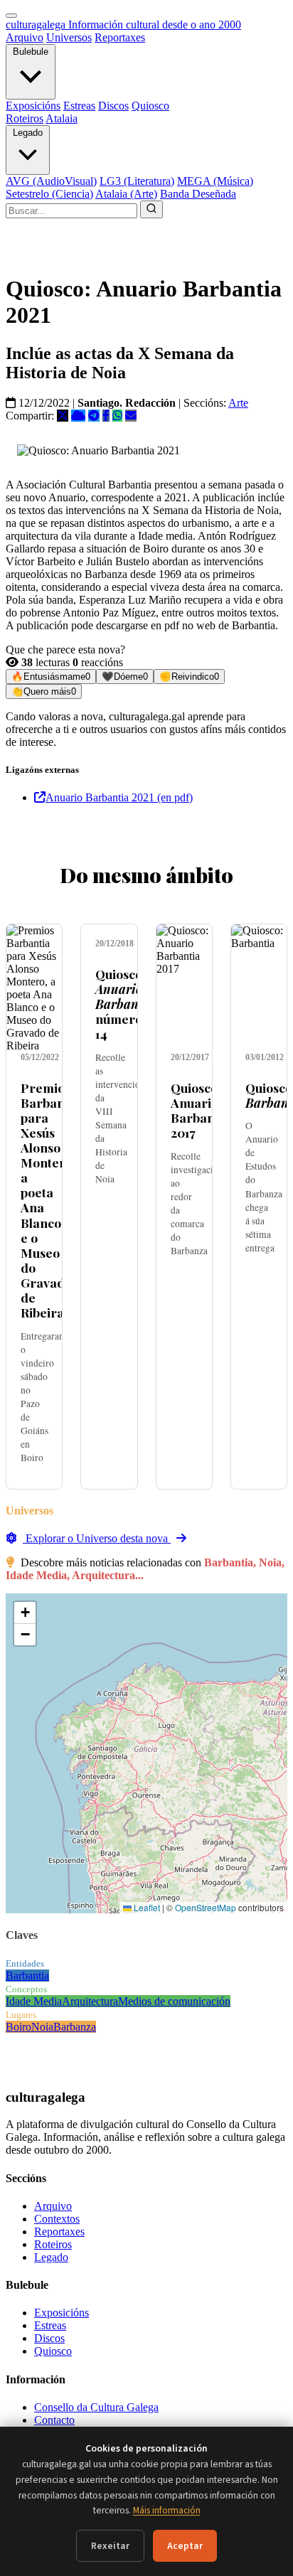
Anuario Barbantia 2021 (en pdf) (119, 797)
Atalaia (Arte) (126, 194)
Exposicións (33, 106)
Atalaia (62, 118)
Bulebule (31, 52)
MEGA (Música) (215, 181)
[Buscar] (151, 209)
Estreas (79, 106)
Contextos (57, 2219)
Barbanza (75, 2027)
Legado (28, 133)
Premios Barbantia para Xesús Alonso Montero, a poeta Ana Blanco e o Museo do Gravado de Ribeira (50, 1200)
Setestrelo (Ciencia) (49, 194)
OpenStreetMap (206, 1907)
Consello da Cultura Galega (96, 2407)
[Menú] (11, 16)
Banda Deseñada (198, 194)
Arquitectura (90, 2001)
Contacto (54, 2420)
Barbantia (27, 1976)
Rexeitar (110, 2546)
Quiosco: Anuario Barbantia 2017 (200, 1110)
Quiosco (150, 106)
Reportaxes (120, 37)
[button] (25, 1613)
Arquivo (25, 37)
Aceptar (185, 2546)
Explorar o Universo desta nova (97, 1538)
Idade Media (34, 2001)
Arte (238, 403)
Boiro (18, 2027)
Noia (42, 2027)
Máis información (167, 2510)
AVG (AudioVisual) (51, 181)
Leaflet (146, 1907)
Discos (113, 106)
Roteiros (25, 118)
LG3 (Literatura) (137, 181)
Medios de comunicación (174, 2001)
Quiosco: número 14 (125, 1004)
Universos (69, 37)
